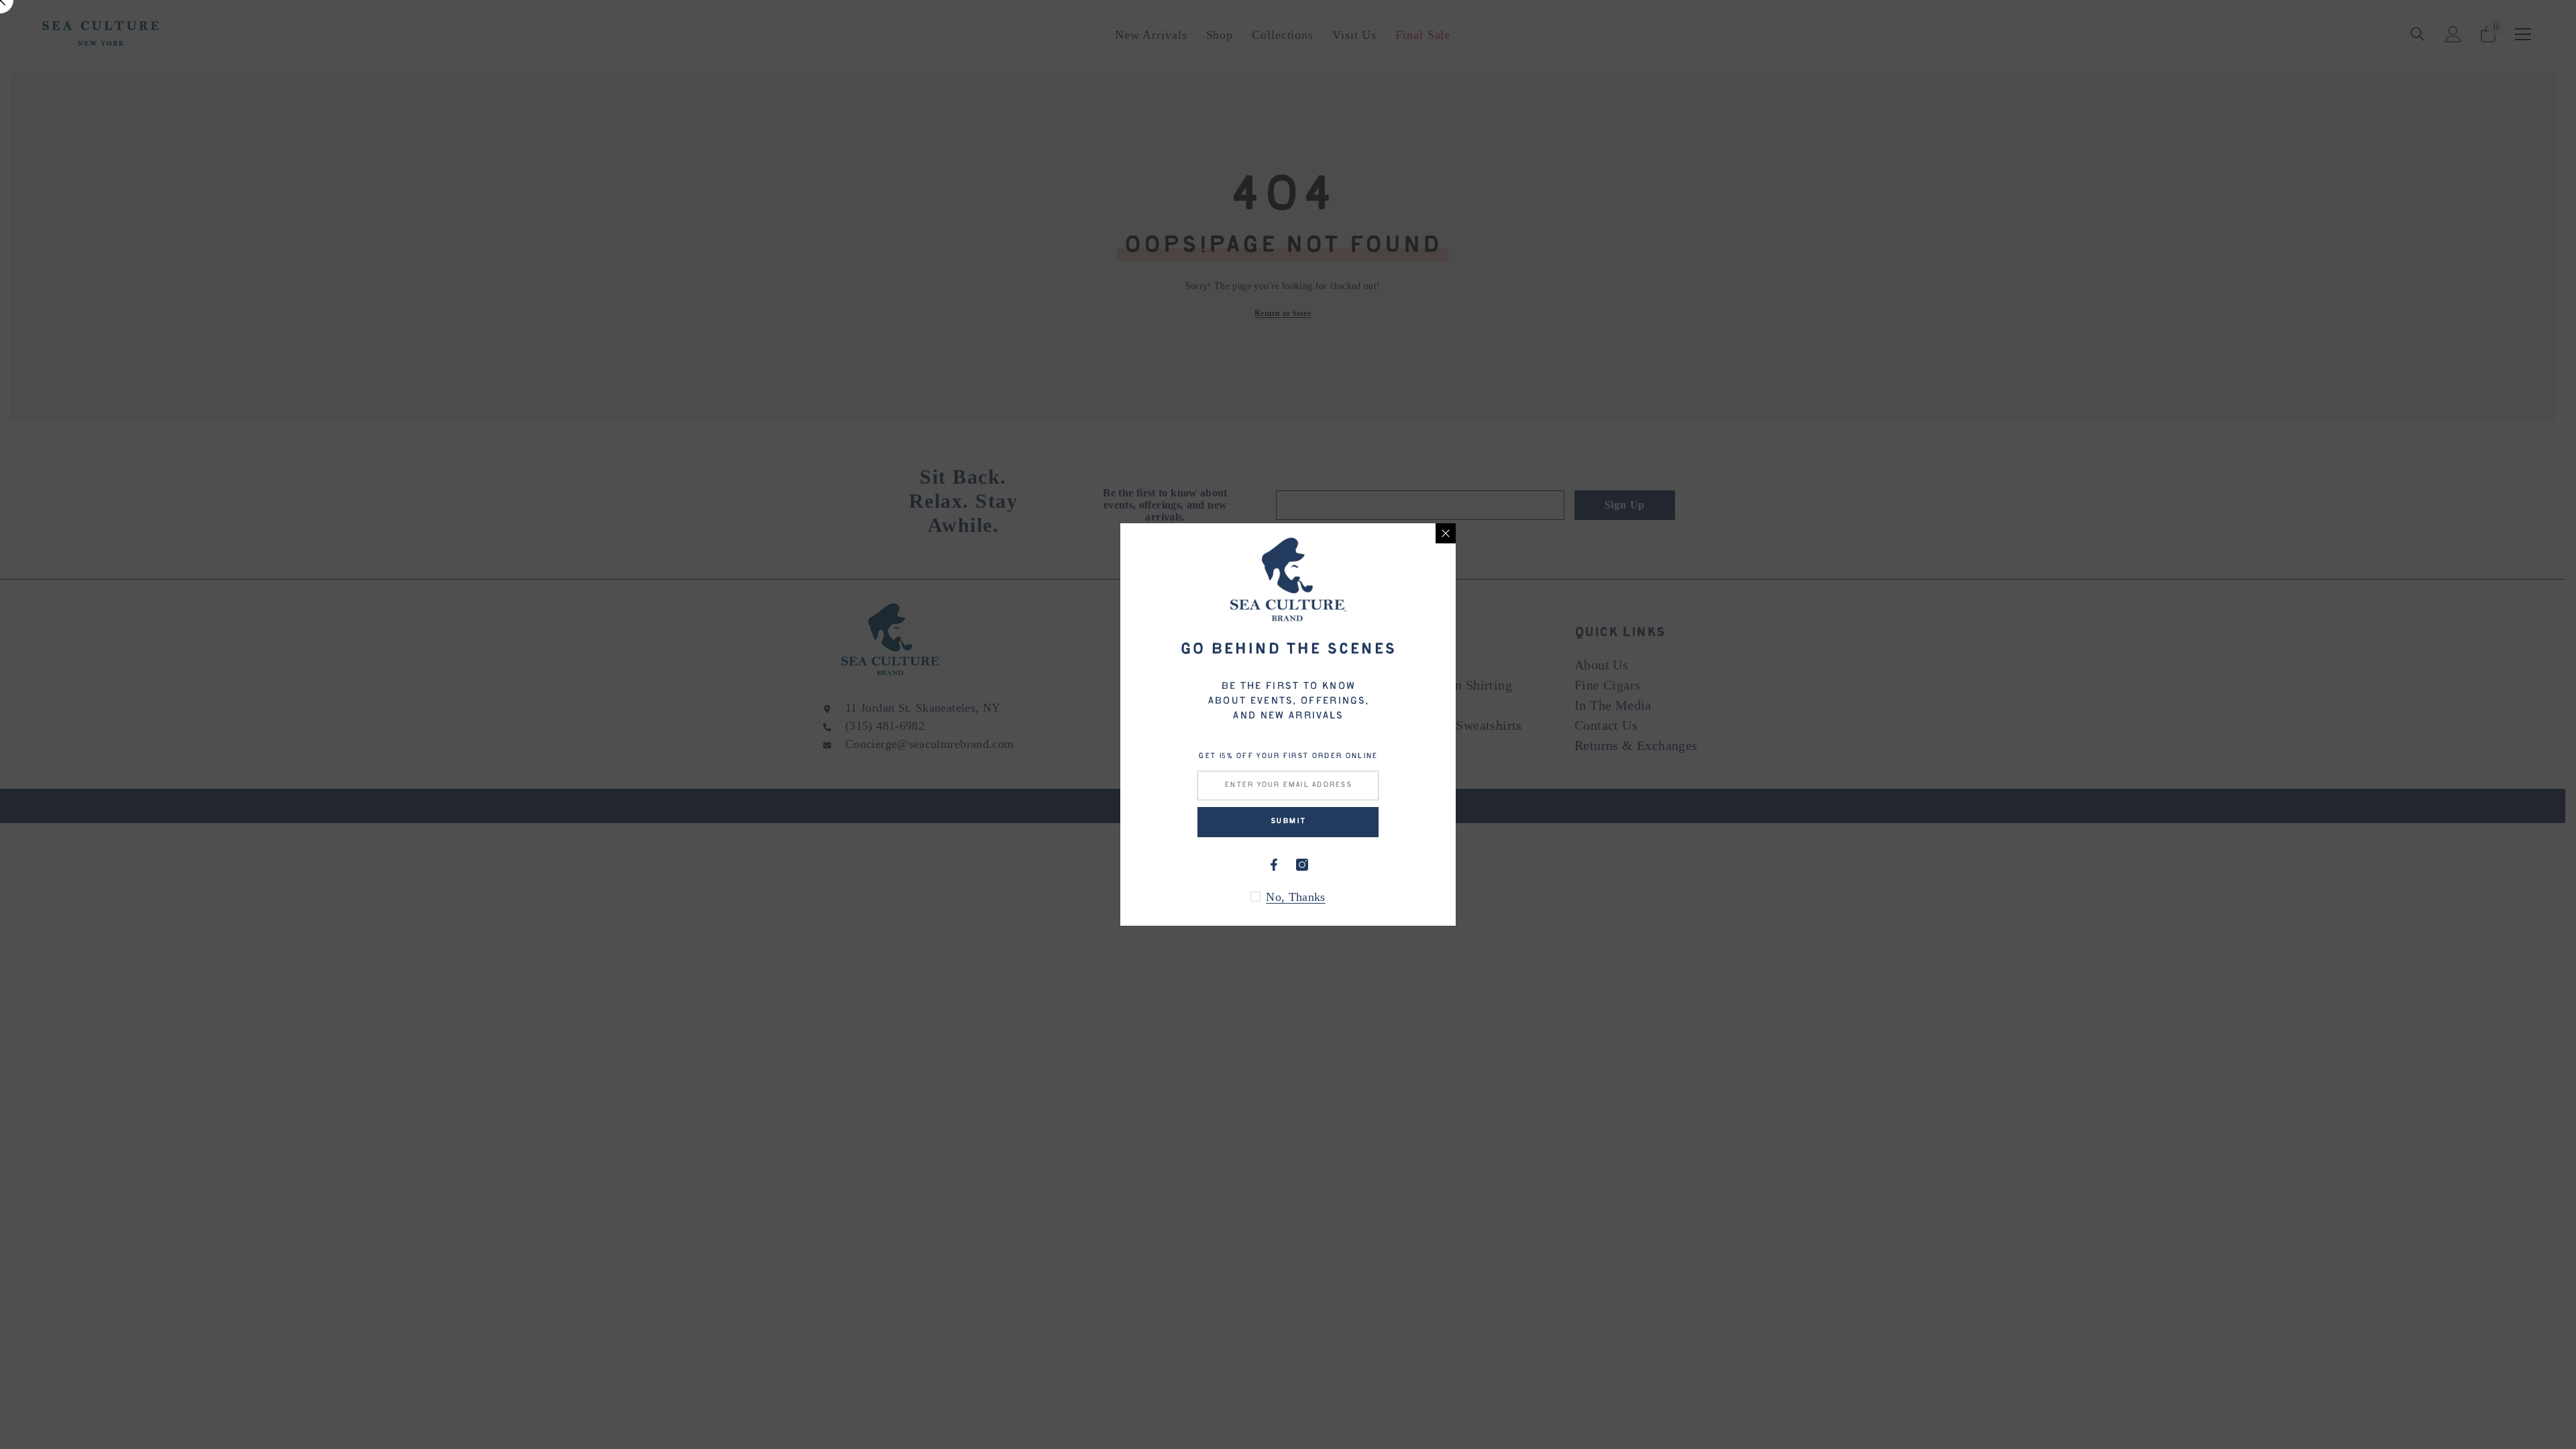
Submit (1288, 821)
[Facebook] (1274, 865)
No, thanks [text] (1296, 897)
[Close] (1446, 533)
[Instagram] (1302, 865)
